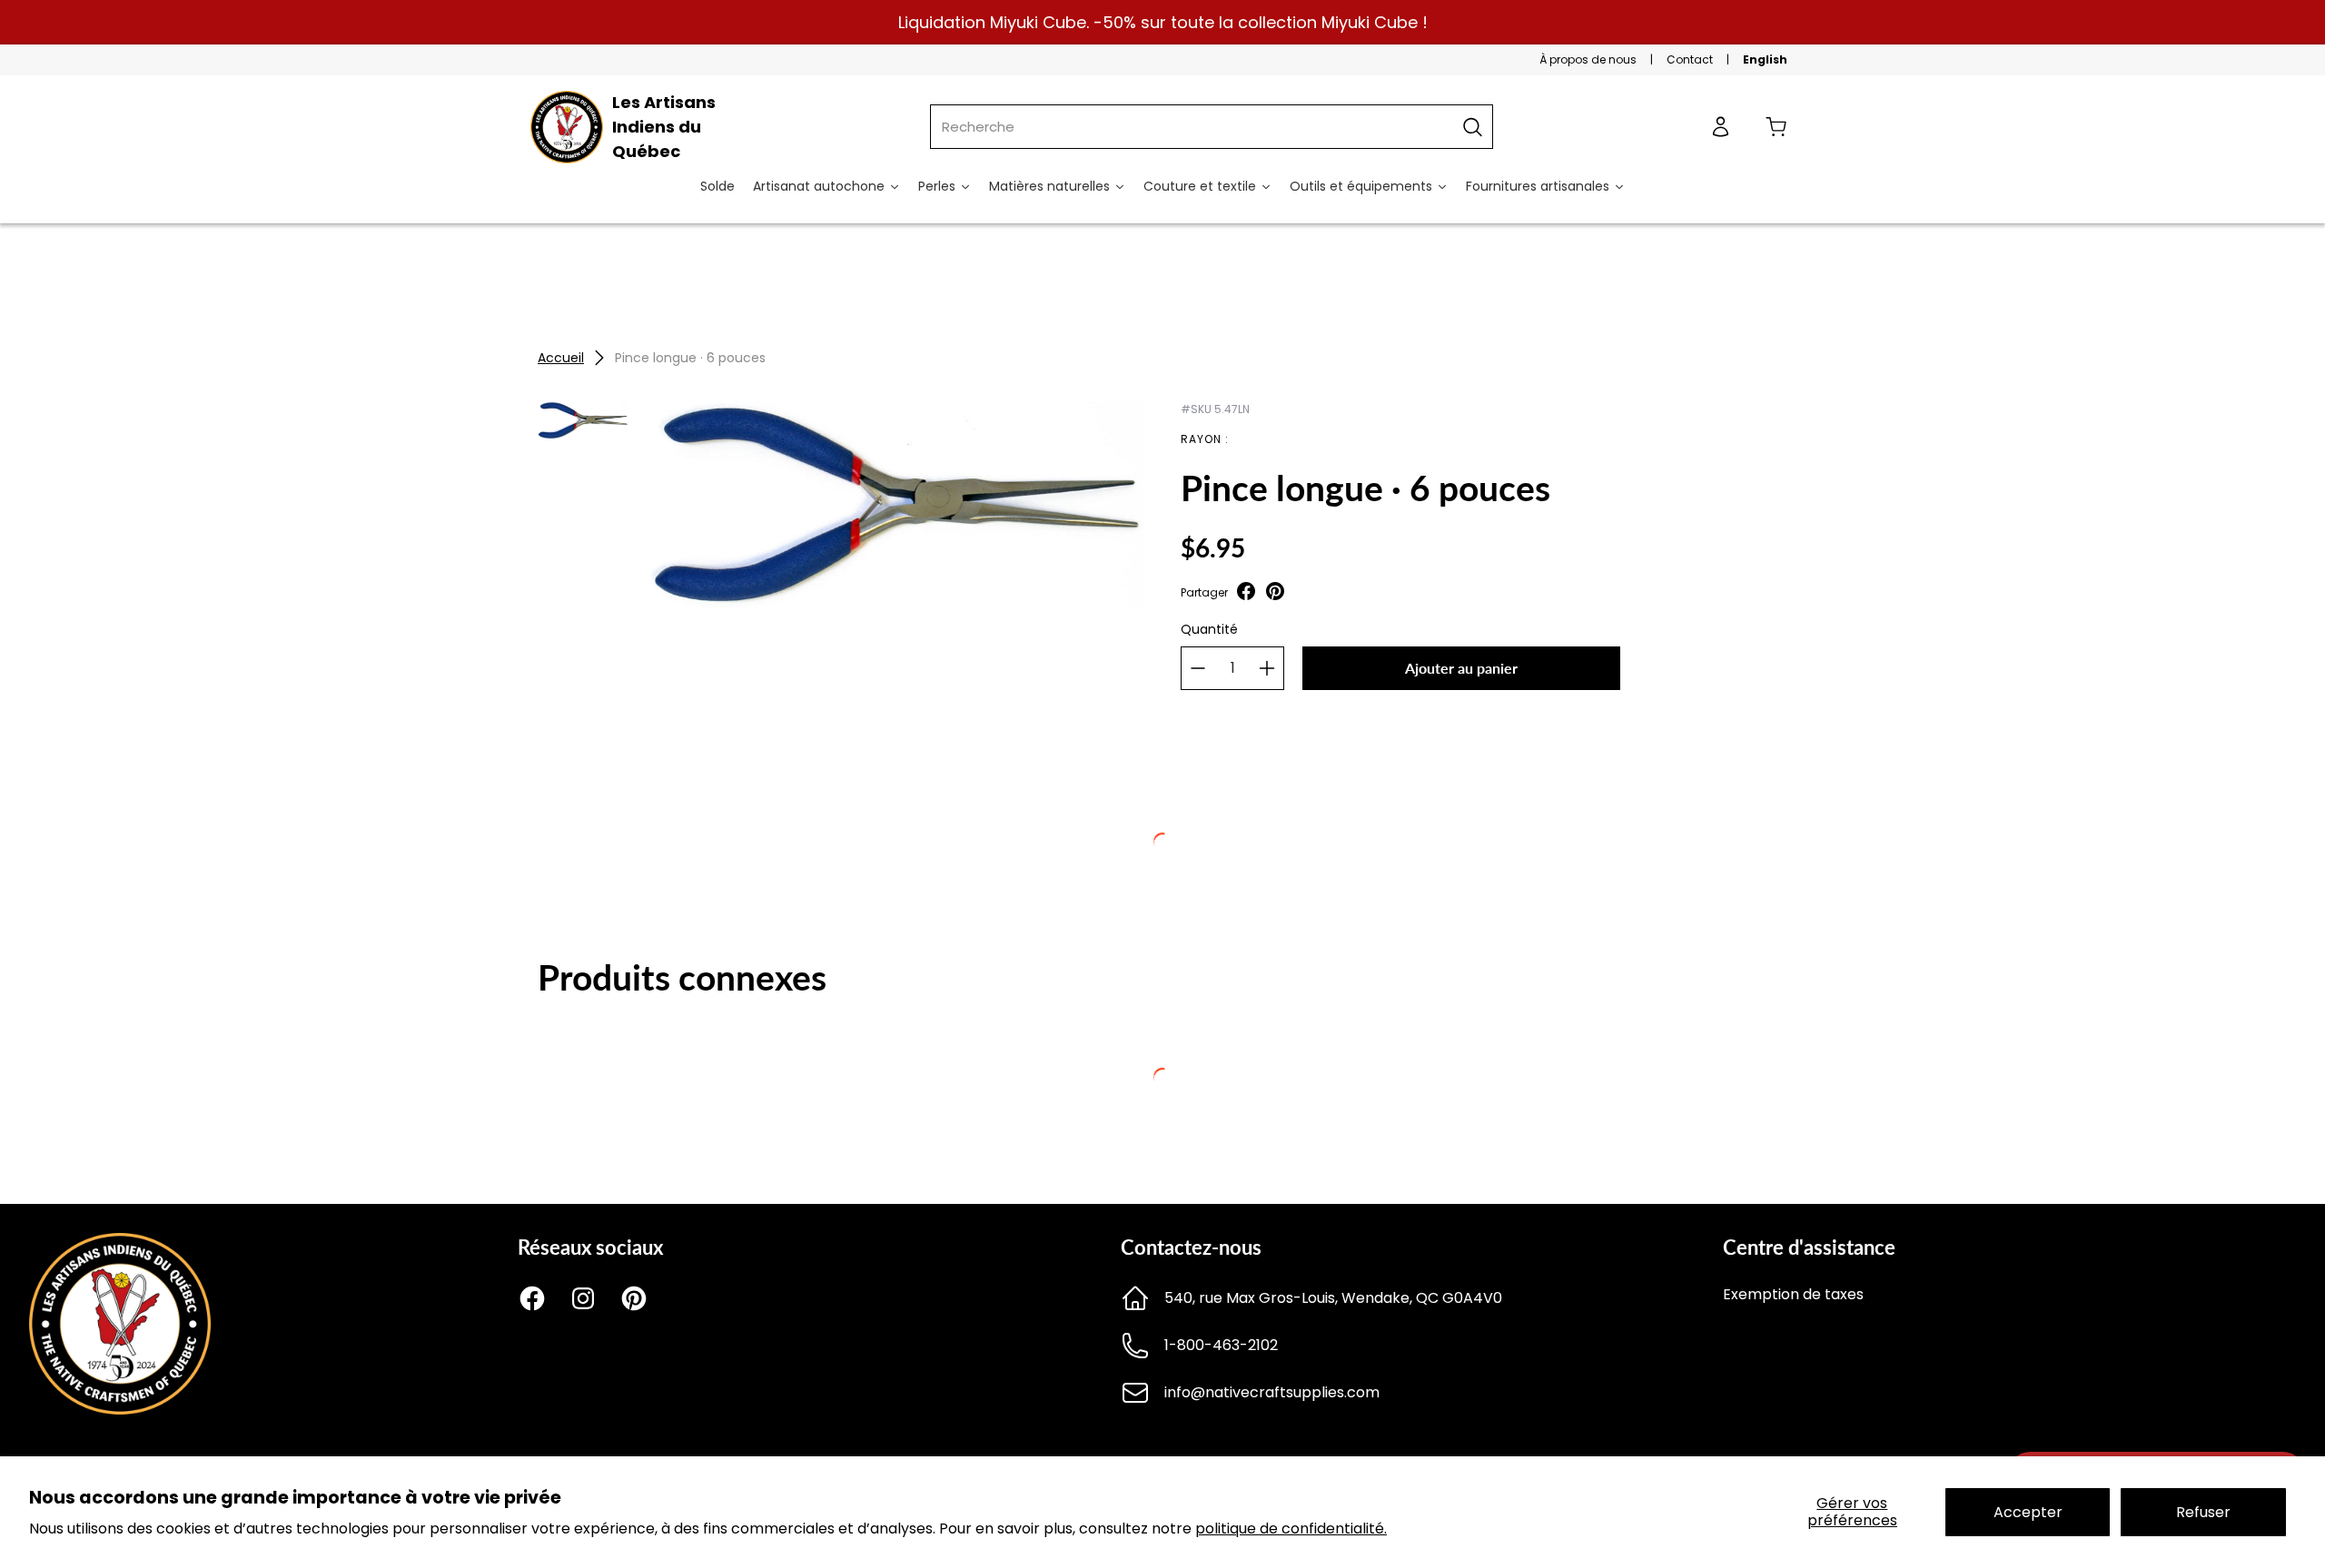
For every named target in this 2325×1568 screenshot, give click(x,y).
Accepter (2028, 1512)
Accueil (561, 358)
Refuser (2203, 1512)
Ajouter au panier (1461, 668)
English (1765, 59)
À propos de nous (1588, 59)
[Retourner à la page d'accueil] (120, 1410)
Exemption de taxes (1793, 1294)
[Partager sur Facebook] (1246, 593)
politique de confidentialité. (1291, 1529)
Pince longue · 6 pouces (690, 358)
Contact (1690, 59)
